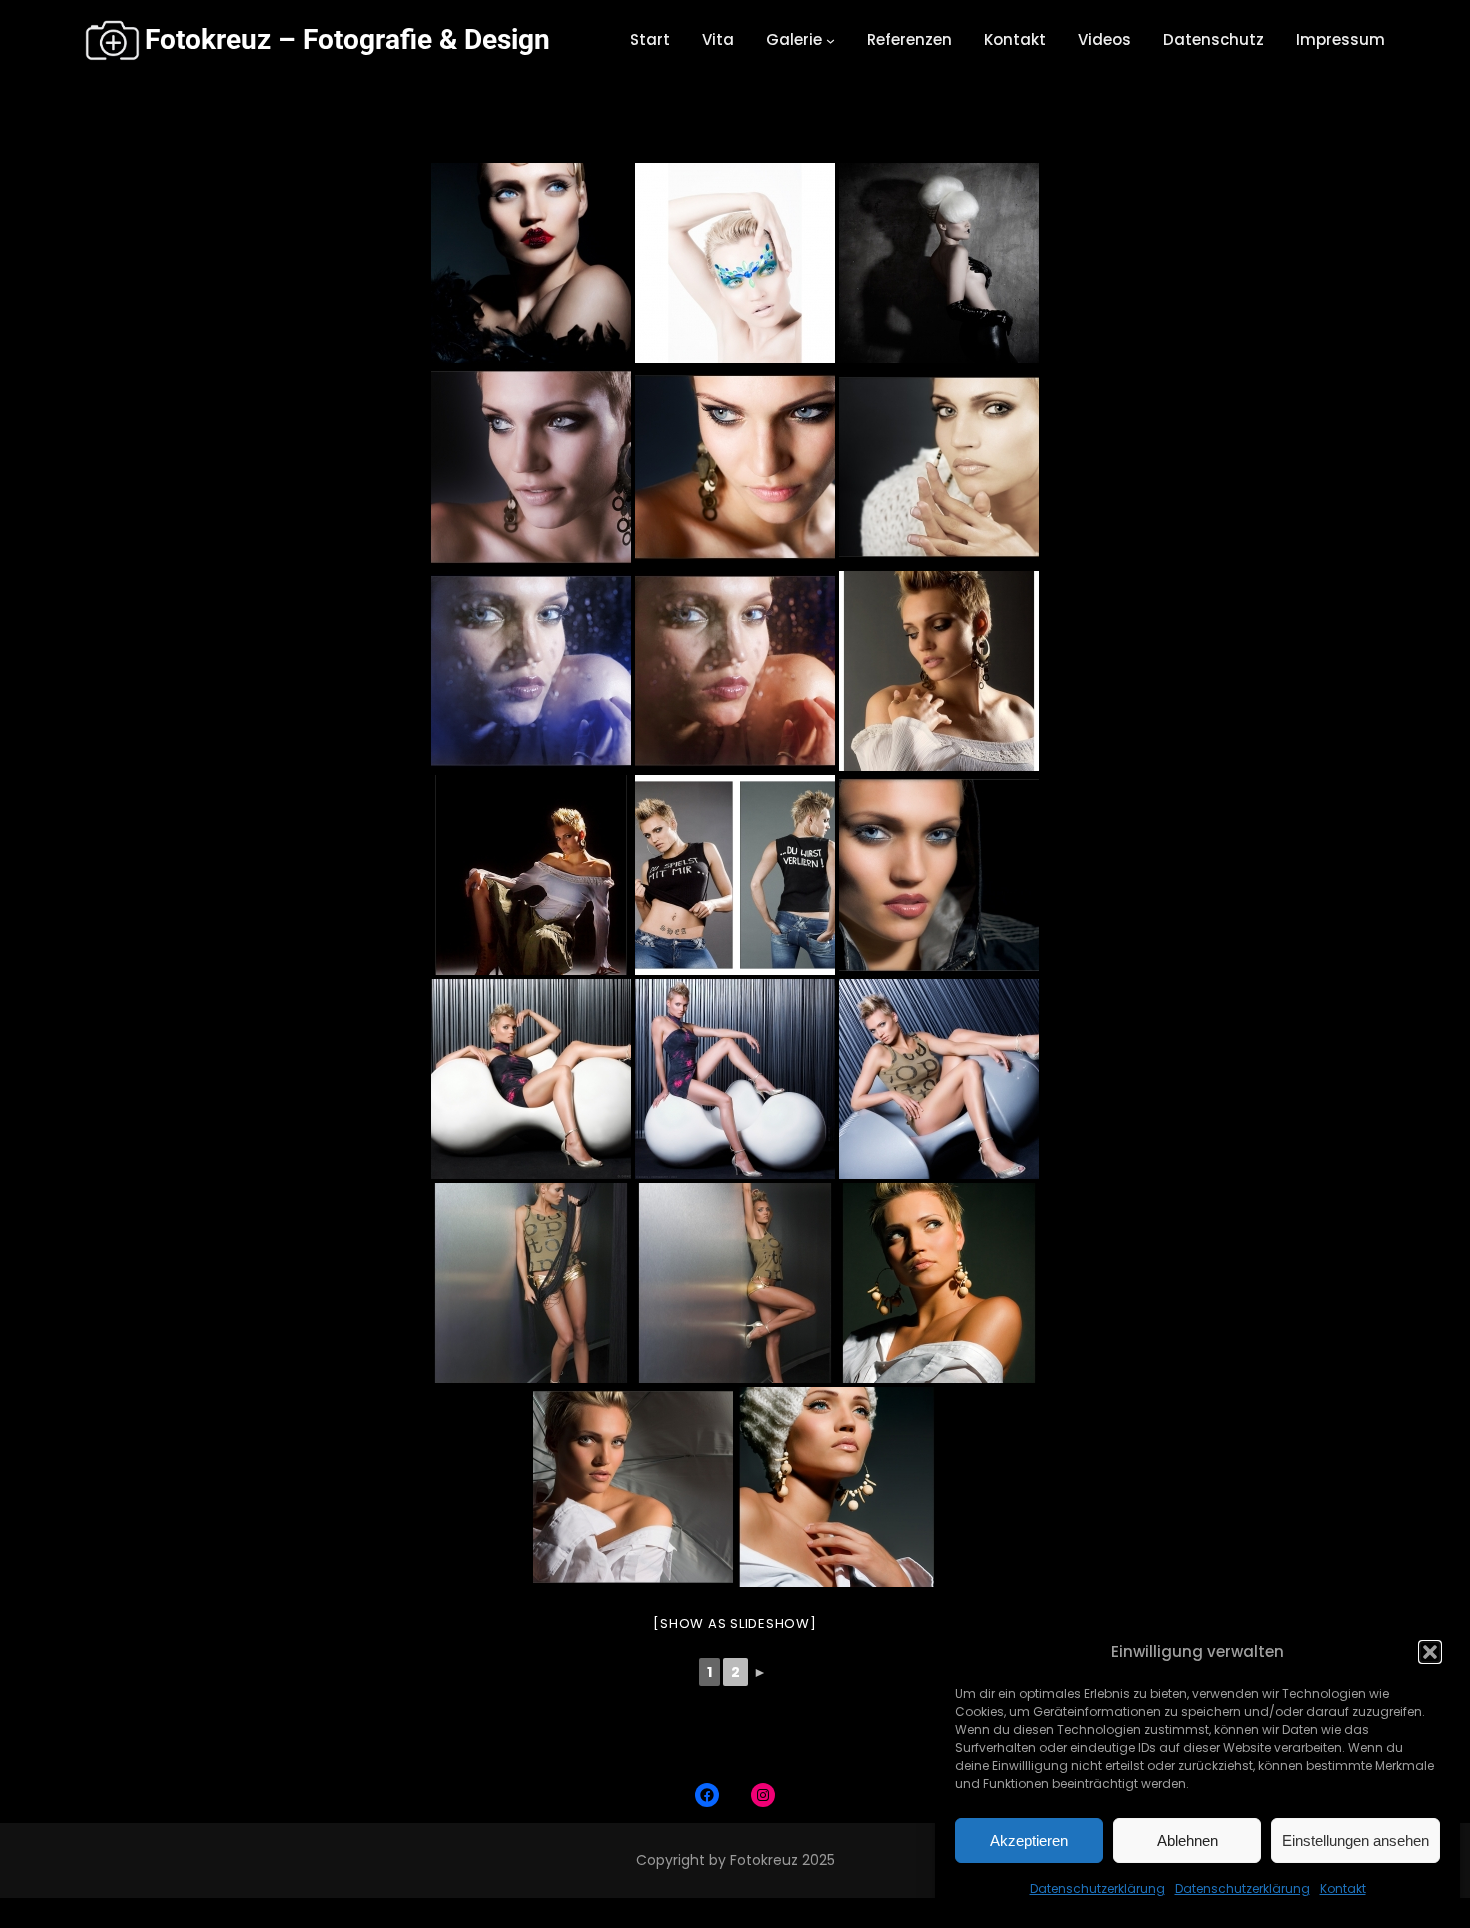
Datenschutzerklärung (1097, 1888)
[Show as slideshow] (734, 1623)
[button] (1430, 1652)
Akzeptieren (1029, 1840)
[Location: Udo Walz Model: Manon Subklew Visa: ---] (939, 263)
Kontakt (1343, 1888)
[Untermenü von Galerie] (830, 40)
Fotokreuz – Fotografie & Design (347, 39)
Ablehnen (1187, 1840)
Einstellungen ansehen (1355, 1840)
